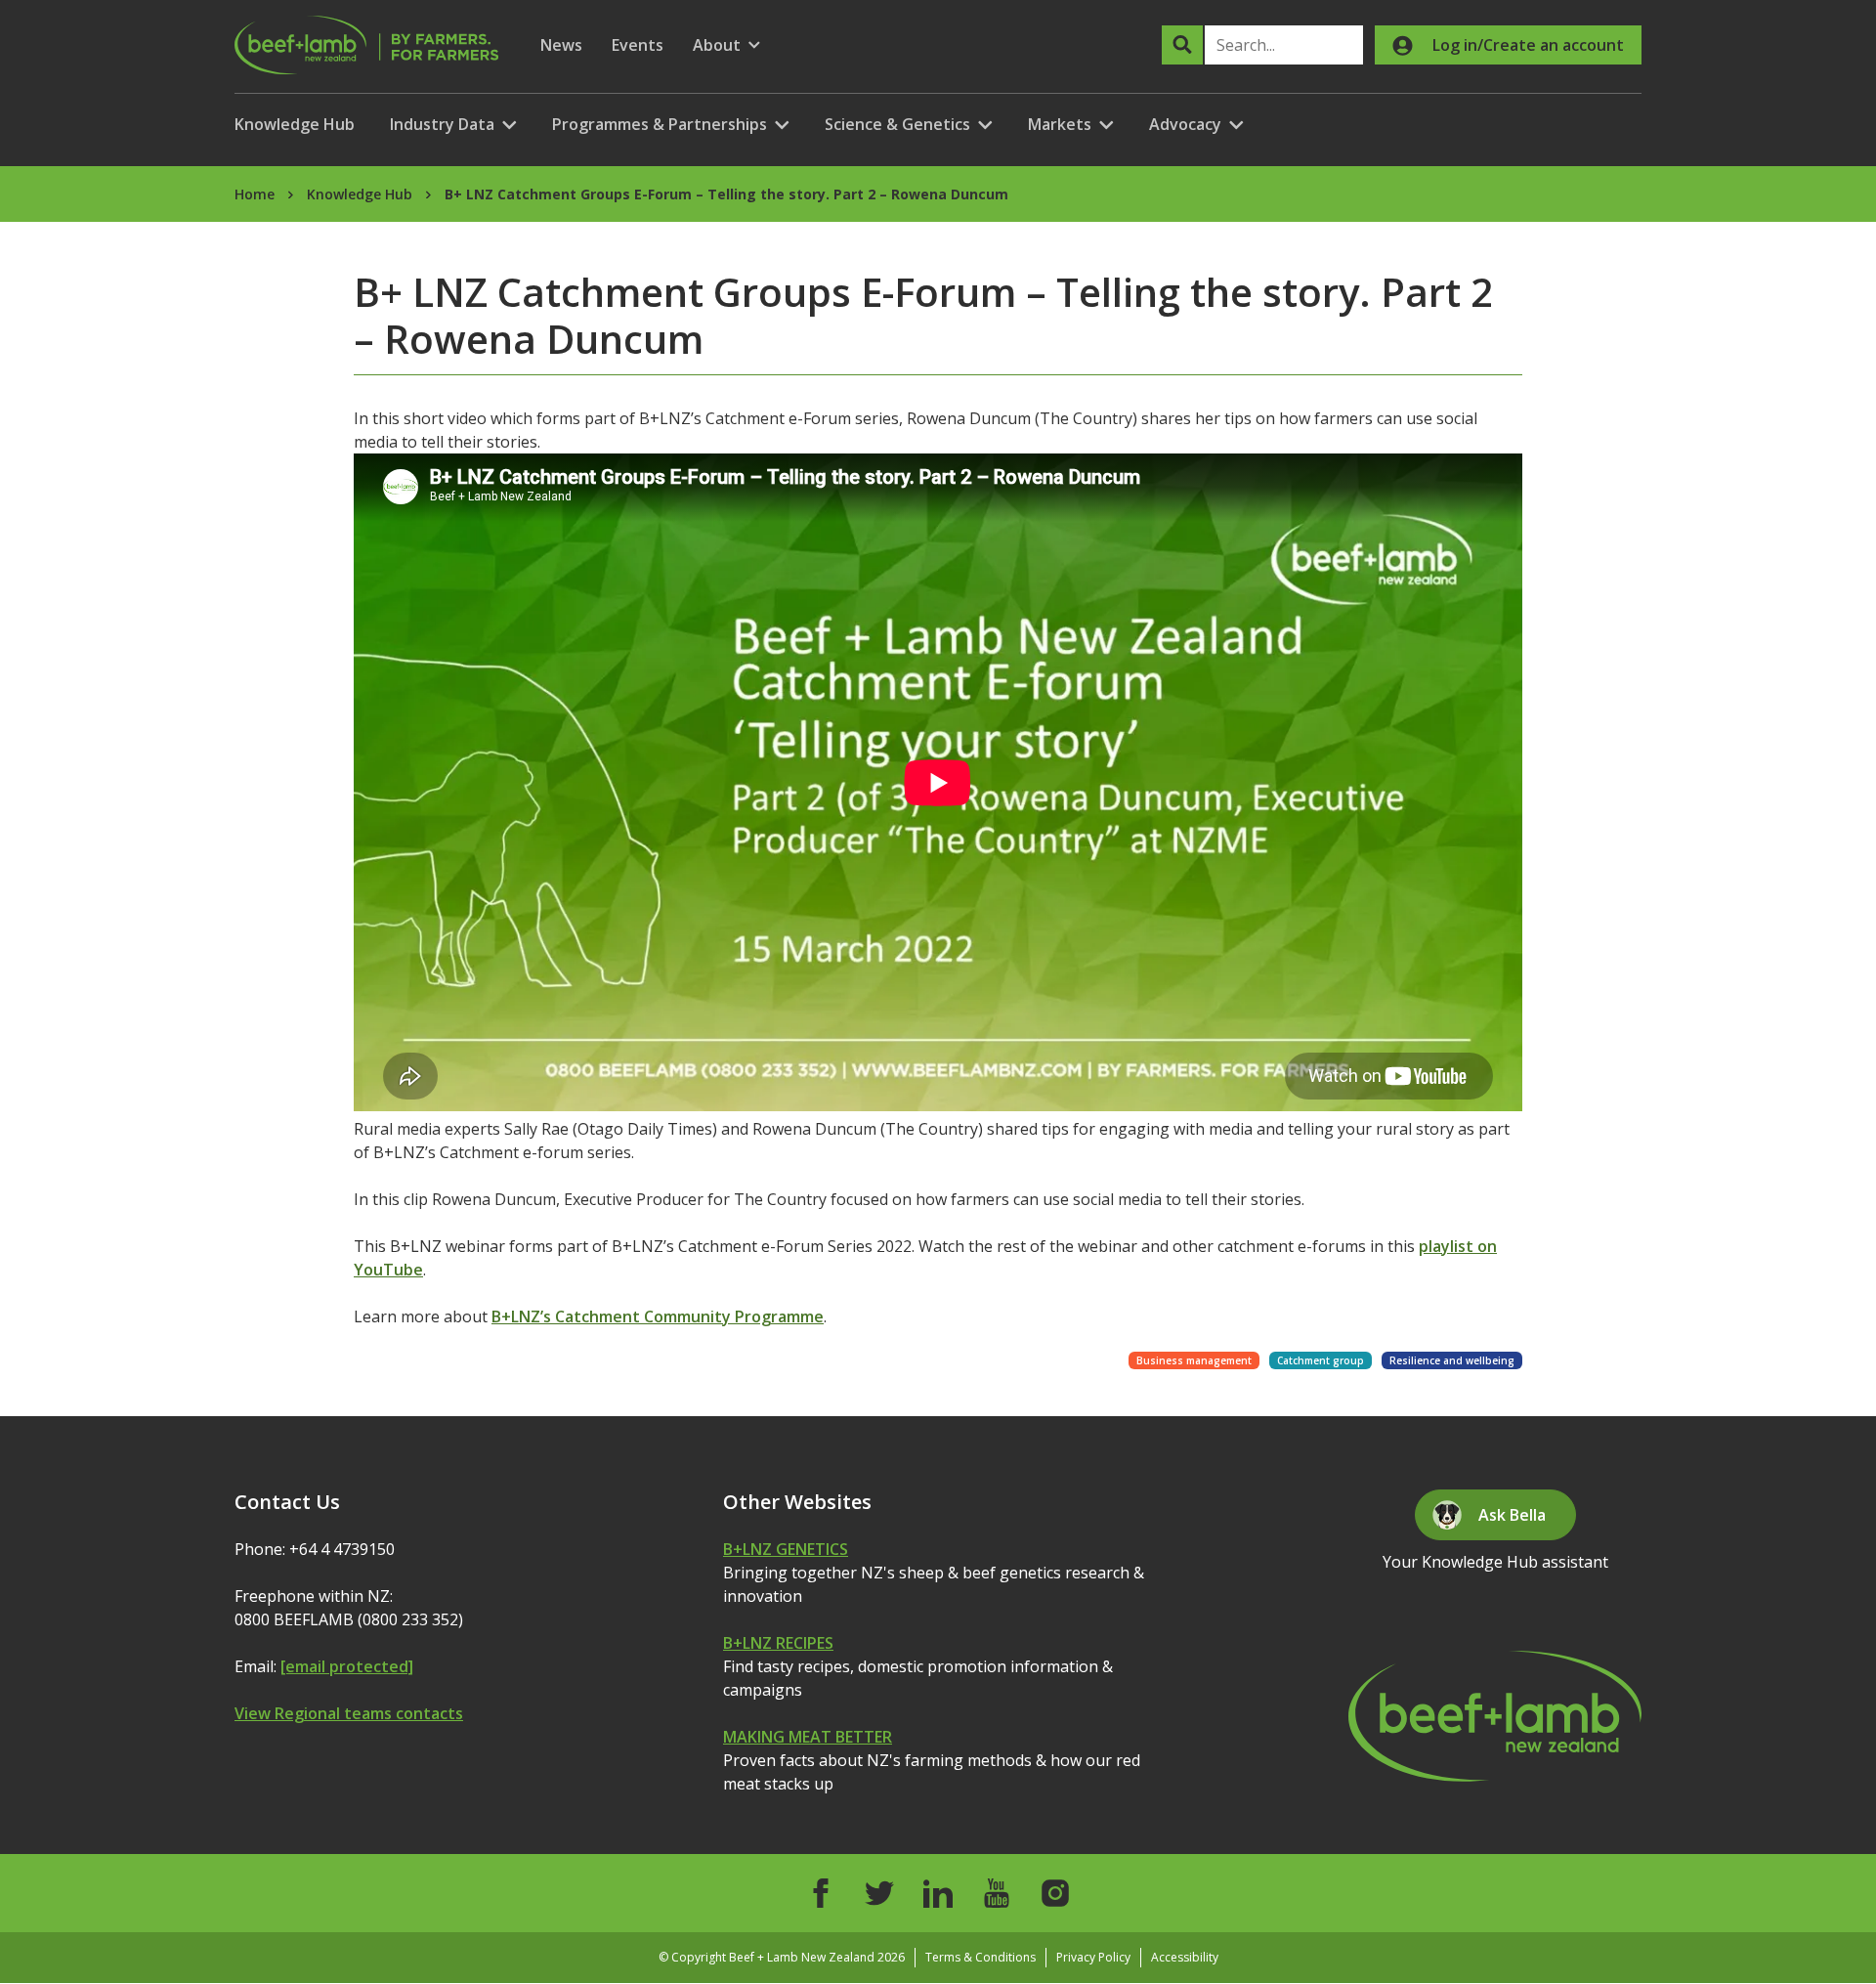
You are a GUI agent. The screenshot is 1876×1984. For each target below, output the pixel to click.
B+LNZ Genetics (786, 1549)
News (561, 45)
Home (255, 194)
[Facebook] (821, 1893)
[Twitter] (879, 1893)
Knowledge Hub (295, 124)
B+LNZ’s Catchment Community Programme (658, 1316)
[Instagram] (1055, 1893)
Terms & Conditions (981, 1957)
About (726, 45)
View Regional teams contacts (349, 1713)
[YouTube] (997, 1893)
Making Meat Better (808, 1737)
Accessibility (1185, 1957)
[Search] (1182, 45)
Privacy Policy (1093, 1957)
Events (638, 45)
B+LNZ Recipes (778, 1643)
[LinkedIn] (938, 1893)
